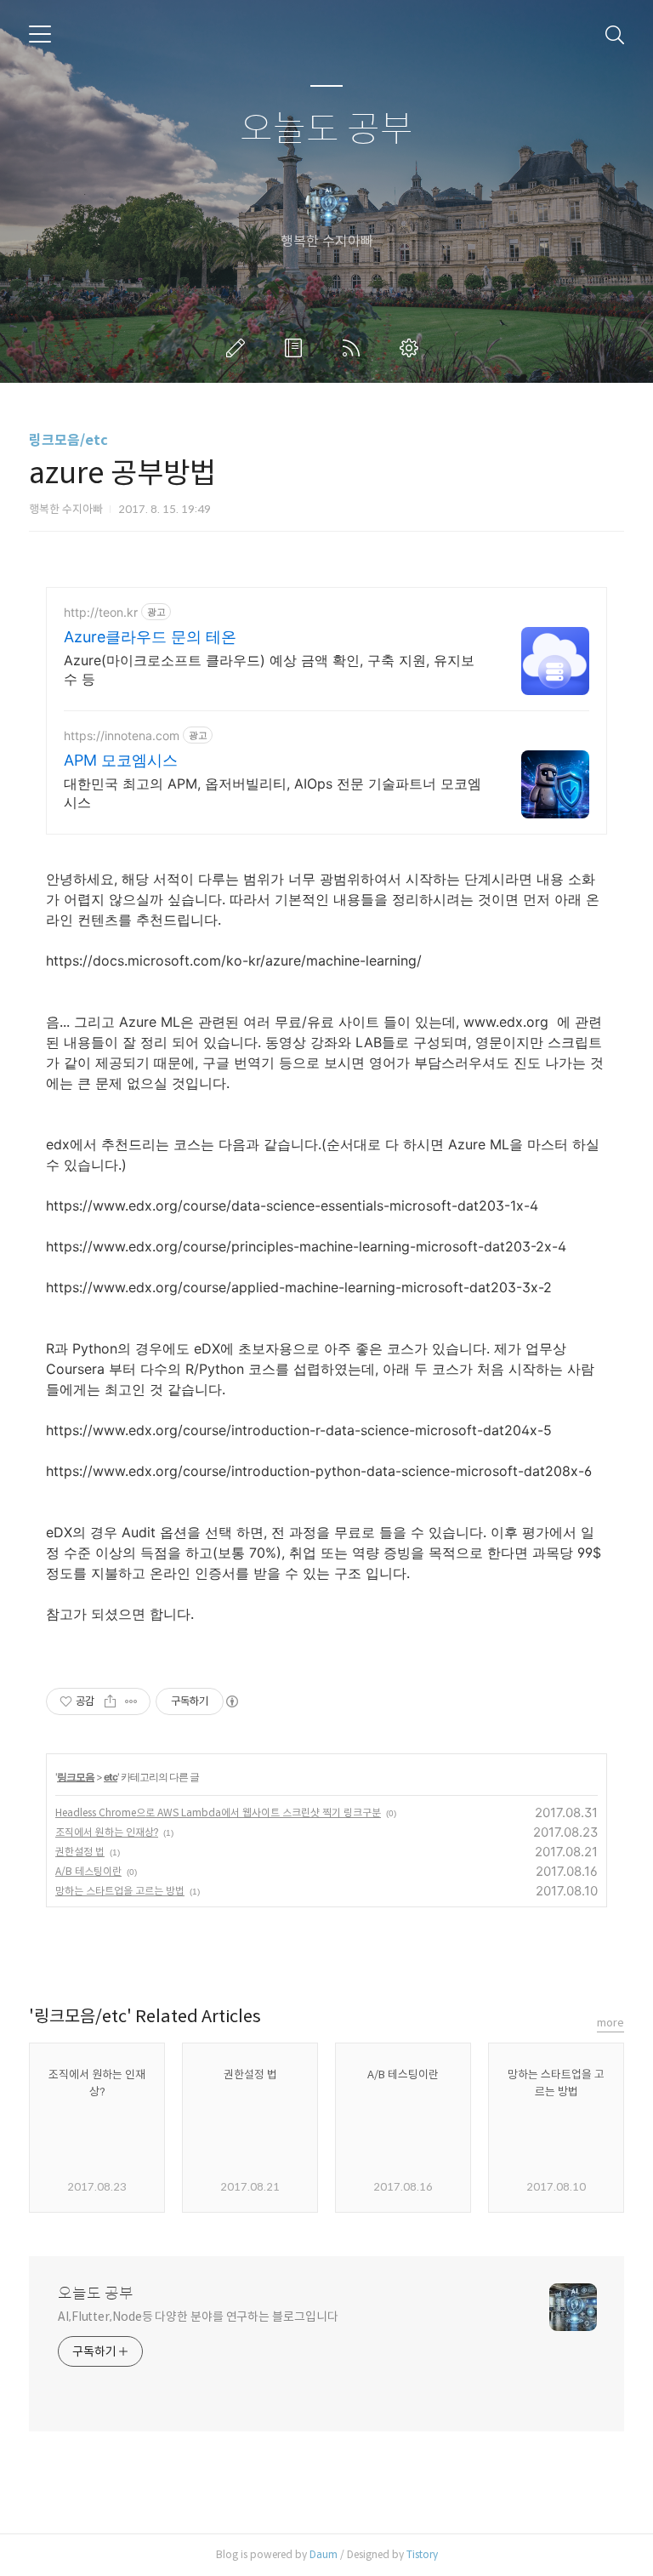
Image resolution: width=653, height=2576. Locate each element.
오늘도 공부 (326, 130)
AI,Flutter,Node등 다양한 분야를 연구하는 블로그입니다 (198, 2317)
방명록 (297, 348)
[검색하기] (615, 34)
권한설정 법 (80, 1852)
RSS (355, 348)
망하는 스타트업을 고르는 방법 (120, 1891)
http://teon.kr (101, 612)
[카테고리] (40, 34)
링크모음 (76, 1777)
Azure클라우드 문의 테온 (150, 637)
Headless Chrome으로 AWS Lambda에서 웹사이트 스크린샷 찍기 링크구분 (218, 1812)
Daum (324, 2554)
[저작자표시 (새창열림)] (231, 1701)
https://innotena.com (122, 735)
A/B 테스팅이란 (88, 1871)
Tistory (422, 2554)
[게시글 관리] (131, 1701)
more (610, 2023)
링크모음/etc (68, 440)
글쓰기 (239, 348)
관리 (412, 348)
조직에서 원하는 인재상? (107, 1832)
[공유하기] (110, 1701)
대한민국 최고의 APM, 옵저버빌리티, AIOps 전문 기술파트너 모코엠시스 (273, 793)
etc (111, 1777)
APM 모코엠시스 (121, 760)
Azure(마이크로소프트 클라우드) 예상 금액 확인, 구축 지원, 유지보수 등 (269, 670)
